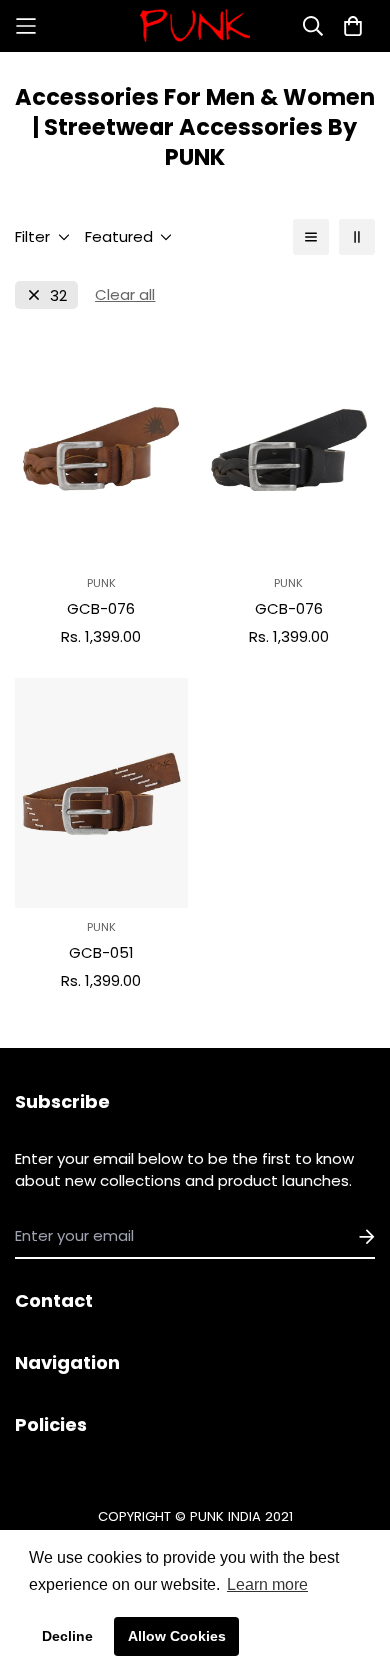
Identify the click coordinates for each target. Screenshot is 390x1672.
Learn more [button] (267, 1584)
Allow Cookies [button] (177, 1636)
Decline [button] (67, 1636)
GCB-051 (101, 952)
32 (58, 295)
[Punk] (195, 26)
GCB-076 (101, 608)
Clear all (125, 294)
